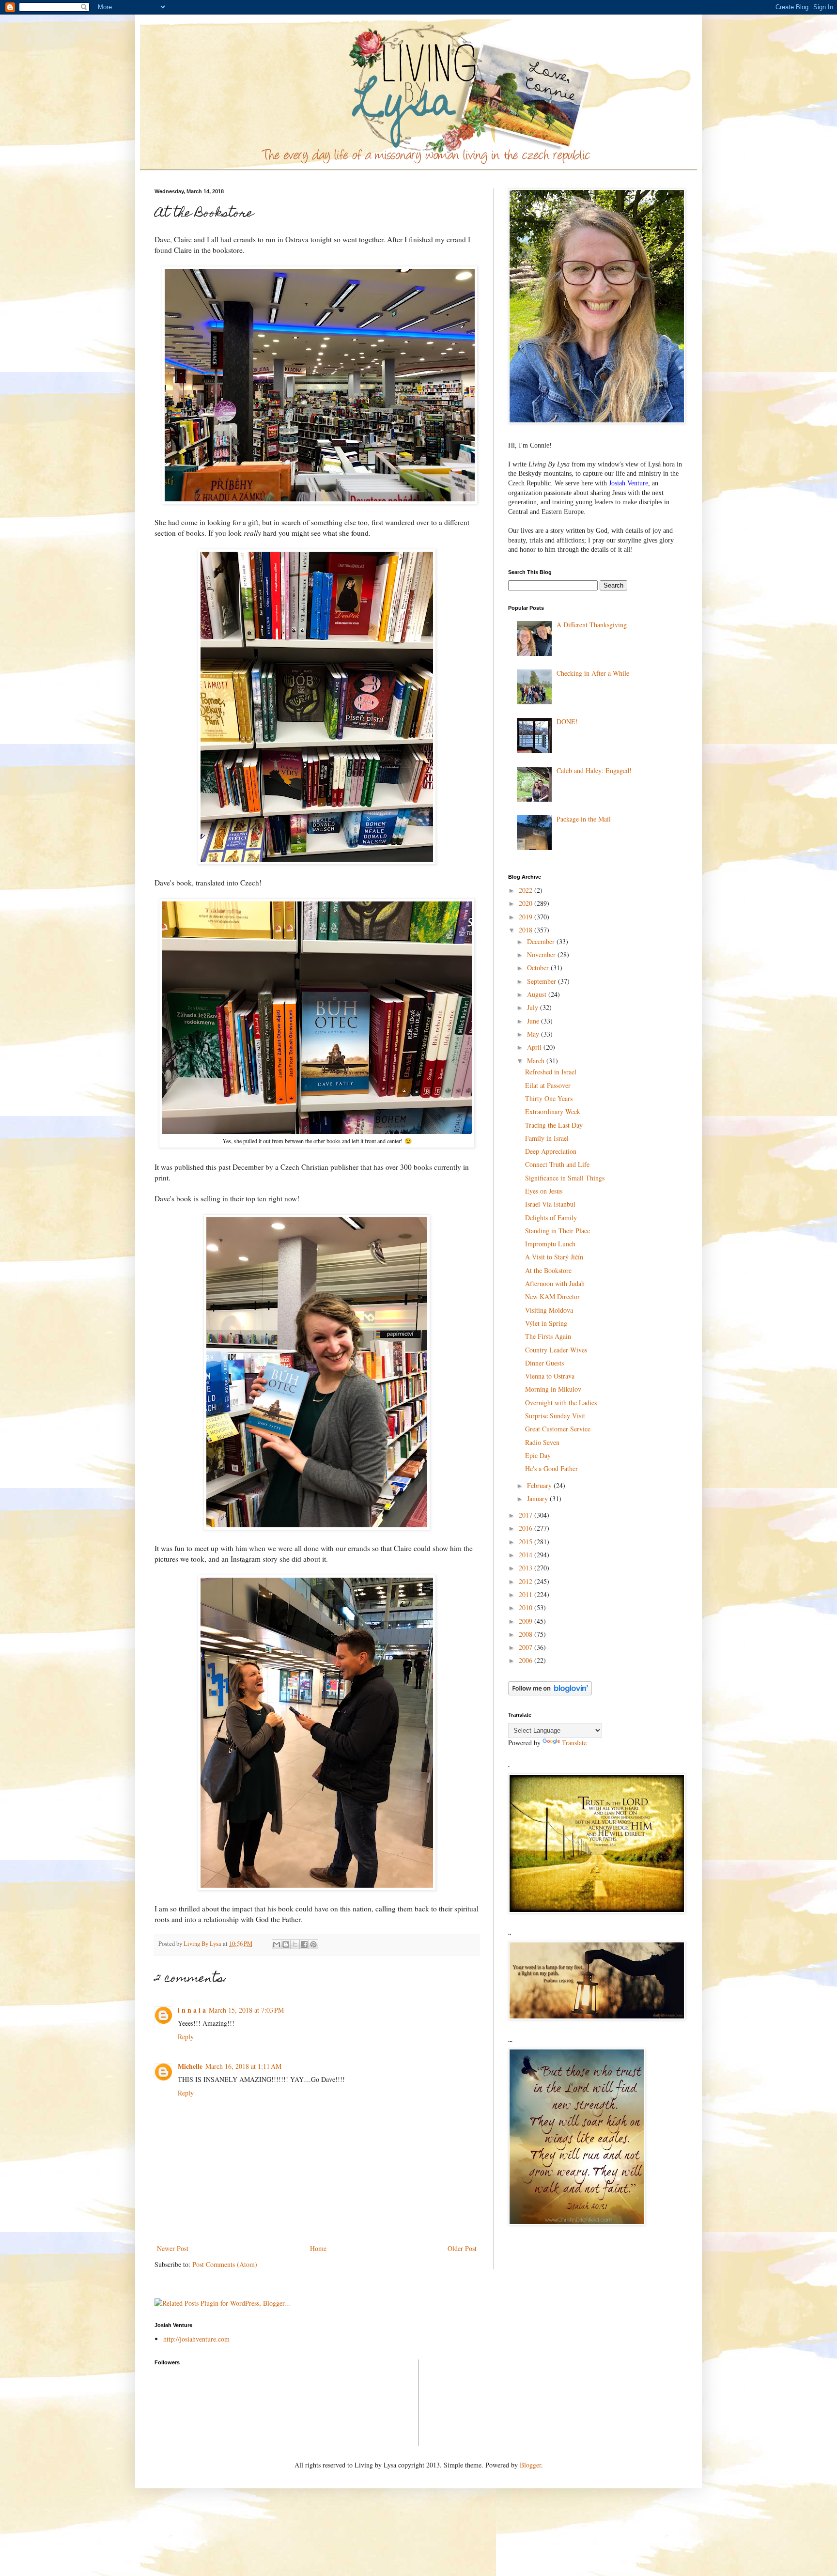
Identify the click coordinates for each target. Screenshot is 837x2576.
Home (318, 2248)
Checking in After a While (593, 673)
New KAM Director (552, 1296)
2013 (527, 1568)
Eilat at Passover (548, 1085)
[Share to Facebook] (304, 1944)
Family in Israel (547, 1138)
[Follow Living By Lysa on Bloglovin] (550, 1693)
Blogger (530, 2465)
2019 (527, 917)
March (537, 1061)
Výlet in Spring (546, 1323)
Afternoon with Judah (555, 1283)
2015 (527, 1542)
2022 (527, 890)
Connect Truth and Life (557, 1164)
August (538, 994)
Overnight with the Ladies (561, 1403)
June (534, 1021)
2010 (527, 1607)
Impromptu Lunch (550, 1244)
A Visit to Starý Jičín (554, 1257)
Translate (574, 1743)
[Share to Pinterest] (313, 1944)
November (542, 954)
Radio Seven (542, 1442)
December (542, 941)
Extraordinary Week (553, 1111)
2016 (527, 1528)
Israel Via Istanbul (550, 1204)
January (538, 1498)
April (535, 1047)
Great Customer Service (558, 1429)
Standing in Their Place (558, 1231)
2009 (527, 1621)
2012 (527, 1581)
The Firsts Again (548, 1336)
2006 (527, 1660)
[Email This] (277, 1944)
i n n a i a (192, 2010)
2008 (527, 1634)
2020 (527, 903)
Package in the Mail (584, 819)
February (540, 1485)
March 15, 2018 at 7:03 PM (246, 2010)
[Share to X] (295, 1944)
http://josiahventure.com (196, 2339)
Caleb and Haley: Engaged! (594, 770)
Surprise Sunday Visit (555, 1416)
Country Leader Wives (556, 1350)
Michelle (190, 2066)
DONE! (567, 722)
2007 (527, 1647)
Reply (186, 2037)
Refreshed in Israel (551, 1072)
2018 (527, 930)
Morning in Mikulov (553, 1389)
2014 (527, 1555)
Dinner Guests (544, 1363)
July (534, 1007)
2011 (527, 1594)
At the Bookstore (548, 1270)
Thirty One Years (549, 1098)
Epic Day (538, 1455)
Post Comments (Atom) (225, 2264)
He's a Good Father (551, 1468)
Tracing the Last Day (554, 1125)
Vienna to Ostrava (550, 1376)
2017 (527, 1515)
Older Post (462, 2248)
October (539, 968)
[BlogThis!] (286, 1944)
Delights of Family (551, 1218)
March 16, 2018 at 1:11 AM (243, 2066)
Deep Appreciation (551, 1151)
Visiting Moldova (549, 1310)
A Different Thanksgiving (592, 625)
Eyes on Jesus (544, 1191)
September (542, 981)
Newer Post (173, 2248)
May (534, 1034)
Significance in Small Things (565, 1178)
